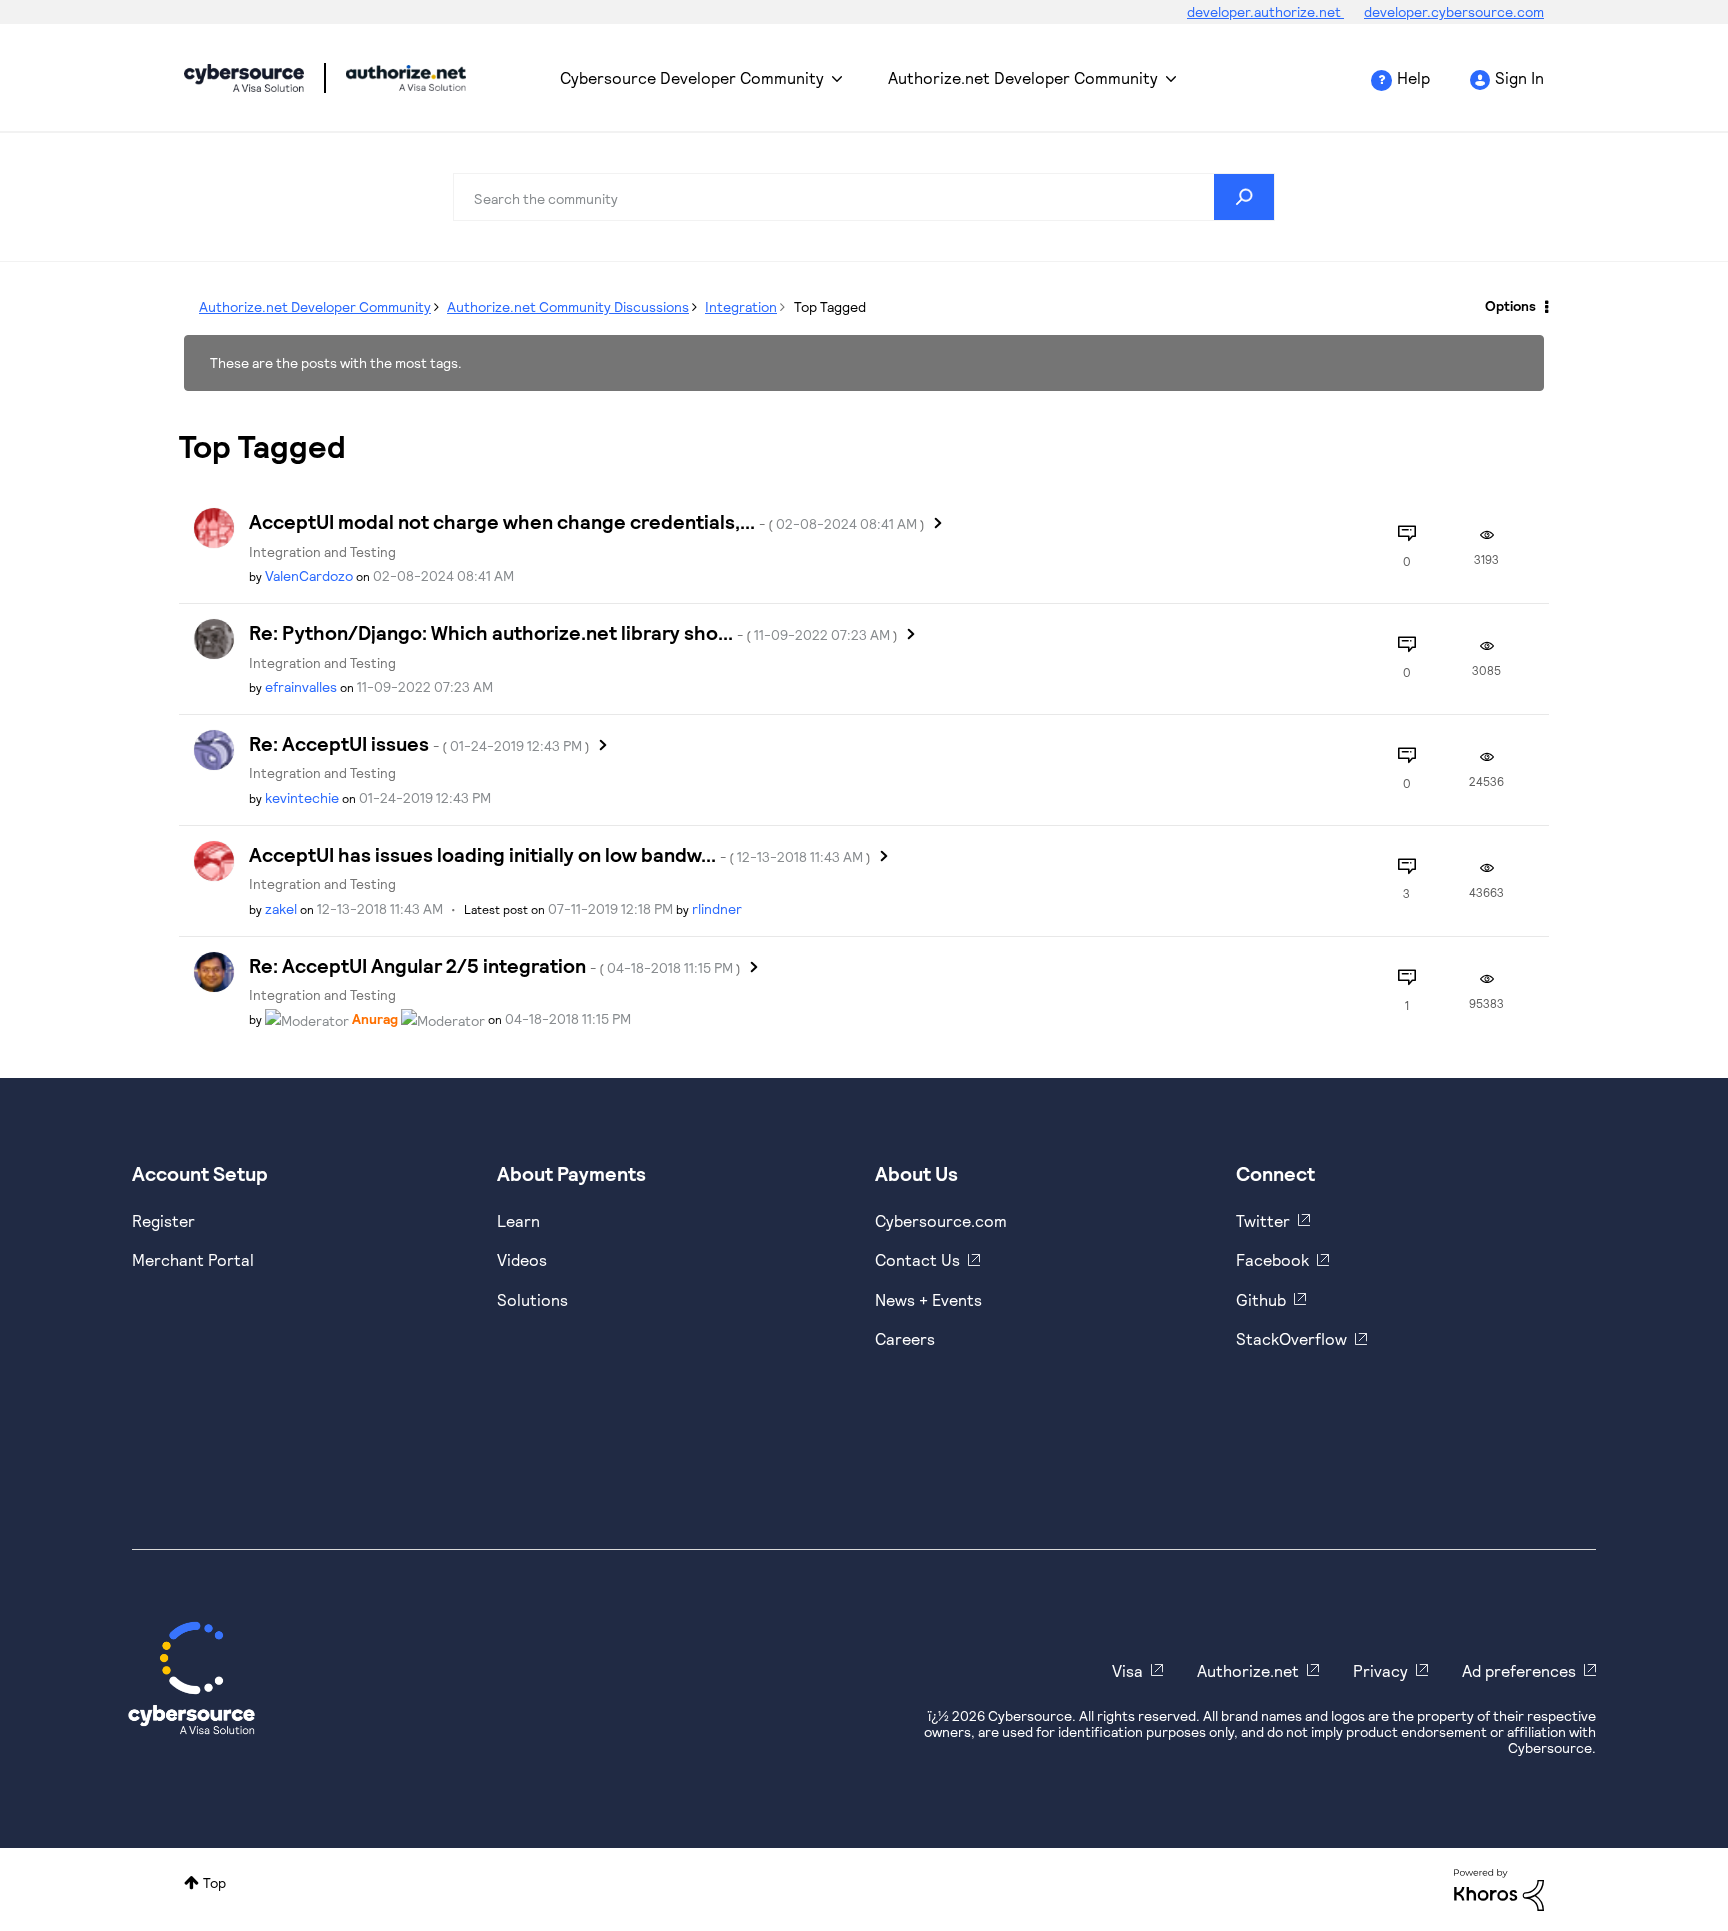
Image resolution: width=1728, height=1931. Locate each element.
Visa (1127, 1670)
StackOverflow (1291, 1338)
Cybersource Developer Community (244, 78)
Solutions (532, 1299)
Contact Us (917, 1259)
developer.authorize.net (1265, 11)
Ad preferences (1519, 1670)
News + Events (928, 1299)
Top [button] (214, 1882)
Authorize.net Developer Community (1023, 77)
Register (163, 1220)
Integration (741, 306)
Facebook (1272, 1259)
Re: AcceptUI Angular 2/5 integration (495, 965)
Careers (905, 1338)
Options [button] (1510, 305)
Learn (518, 1220)
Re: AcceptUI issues (419, 743)
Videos (522, 1259)
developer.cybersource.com (1454, 11)
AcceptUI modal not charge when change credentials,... (587, 521)
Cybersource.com (941, 1220)
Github (1261, 1299)
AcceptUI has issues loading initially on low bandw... (560, 854)
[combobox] (864, 197)
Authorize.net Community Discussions (568, 306)
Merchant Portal (193, 1259)
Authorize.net (1248, 1670)
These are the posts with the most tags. (336, 362)
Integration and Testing (322, 551)
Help (1413, 77)
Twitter (1263, 1220)
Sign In (1519, 77)
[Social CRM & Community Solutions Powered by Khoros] (1499, 1888)
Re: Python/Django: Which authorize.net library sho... (573, 632)
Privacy (1380, 1670)
